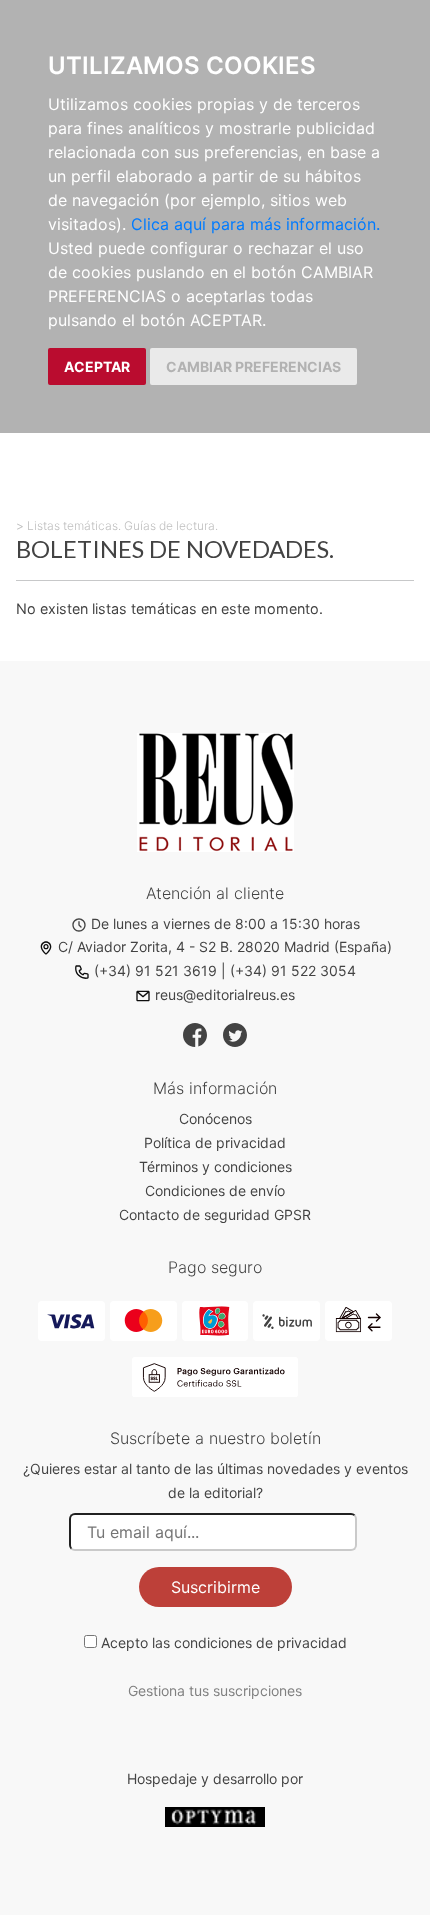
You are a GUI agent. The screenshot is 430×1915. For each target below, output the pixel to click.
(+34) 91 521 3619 (155, 970)
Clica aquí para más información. (255, 224)
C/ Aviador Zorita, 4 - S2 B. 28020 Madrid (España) (225, 946)
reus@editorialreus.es (225, 994)
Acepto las (224, 1642)
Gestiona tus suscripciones (215, 1690)
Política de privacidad (215, 1142)
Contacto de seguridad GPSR (215, 1214)
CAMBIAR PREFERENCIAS (253, 366)
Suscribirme (215, 1587)
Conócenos (215, 1118)
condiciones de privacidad (260, 1642)
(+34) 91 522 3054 (293, 970)
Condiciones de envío (215, 1190)
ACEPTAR (97, 366)
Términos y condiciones (215, 1166)
